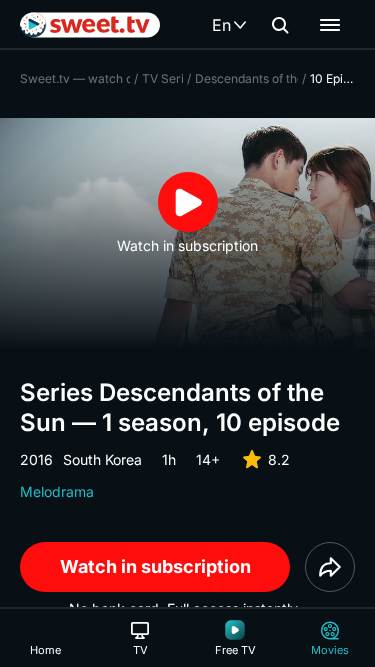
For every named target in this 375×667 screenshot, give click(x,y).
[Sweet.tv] (90, 25)
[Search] (280, 25)
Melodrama (57, 491)
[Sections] (330, 25)
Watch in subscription (155, 566)
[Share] (330, 567)
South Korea (102, 459)
